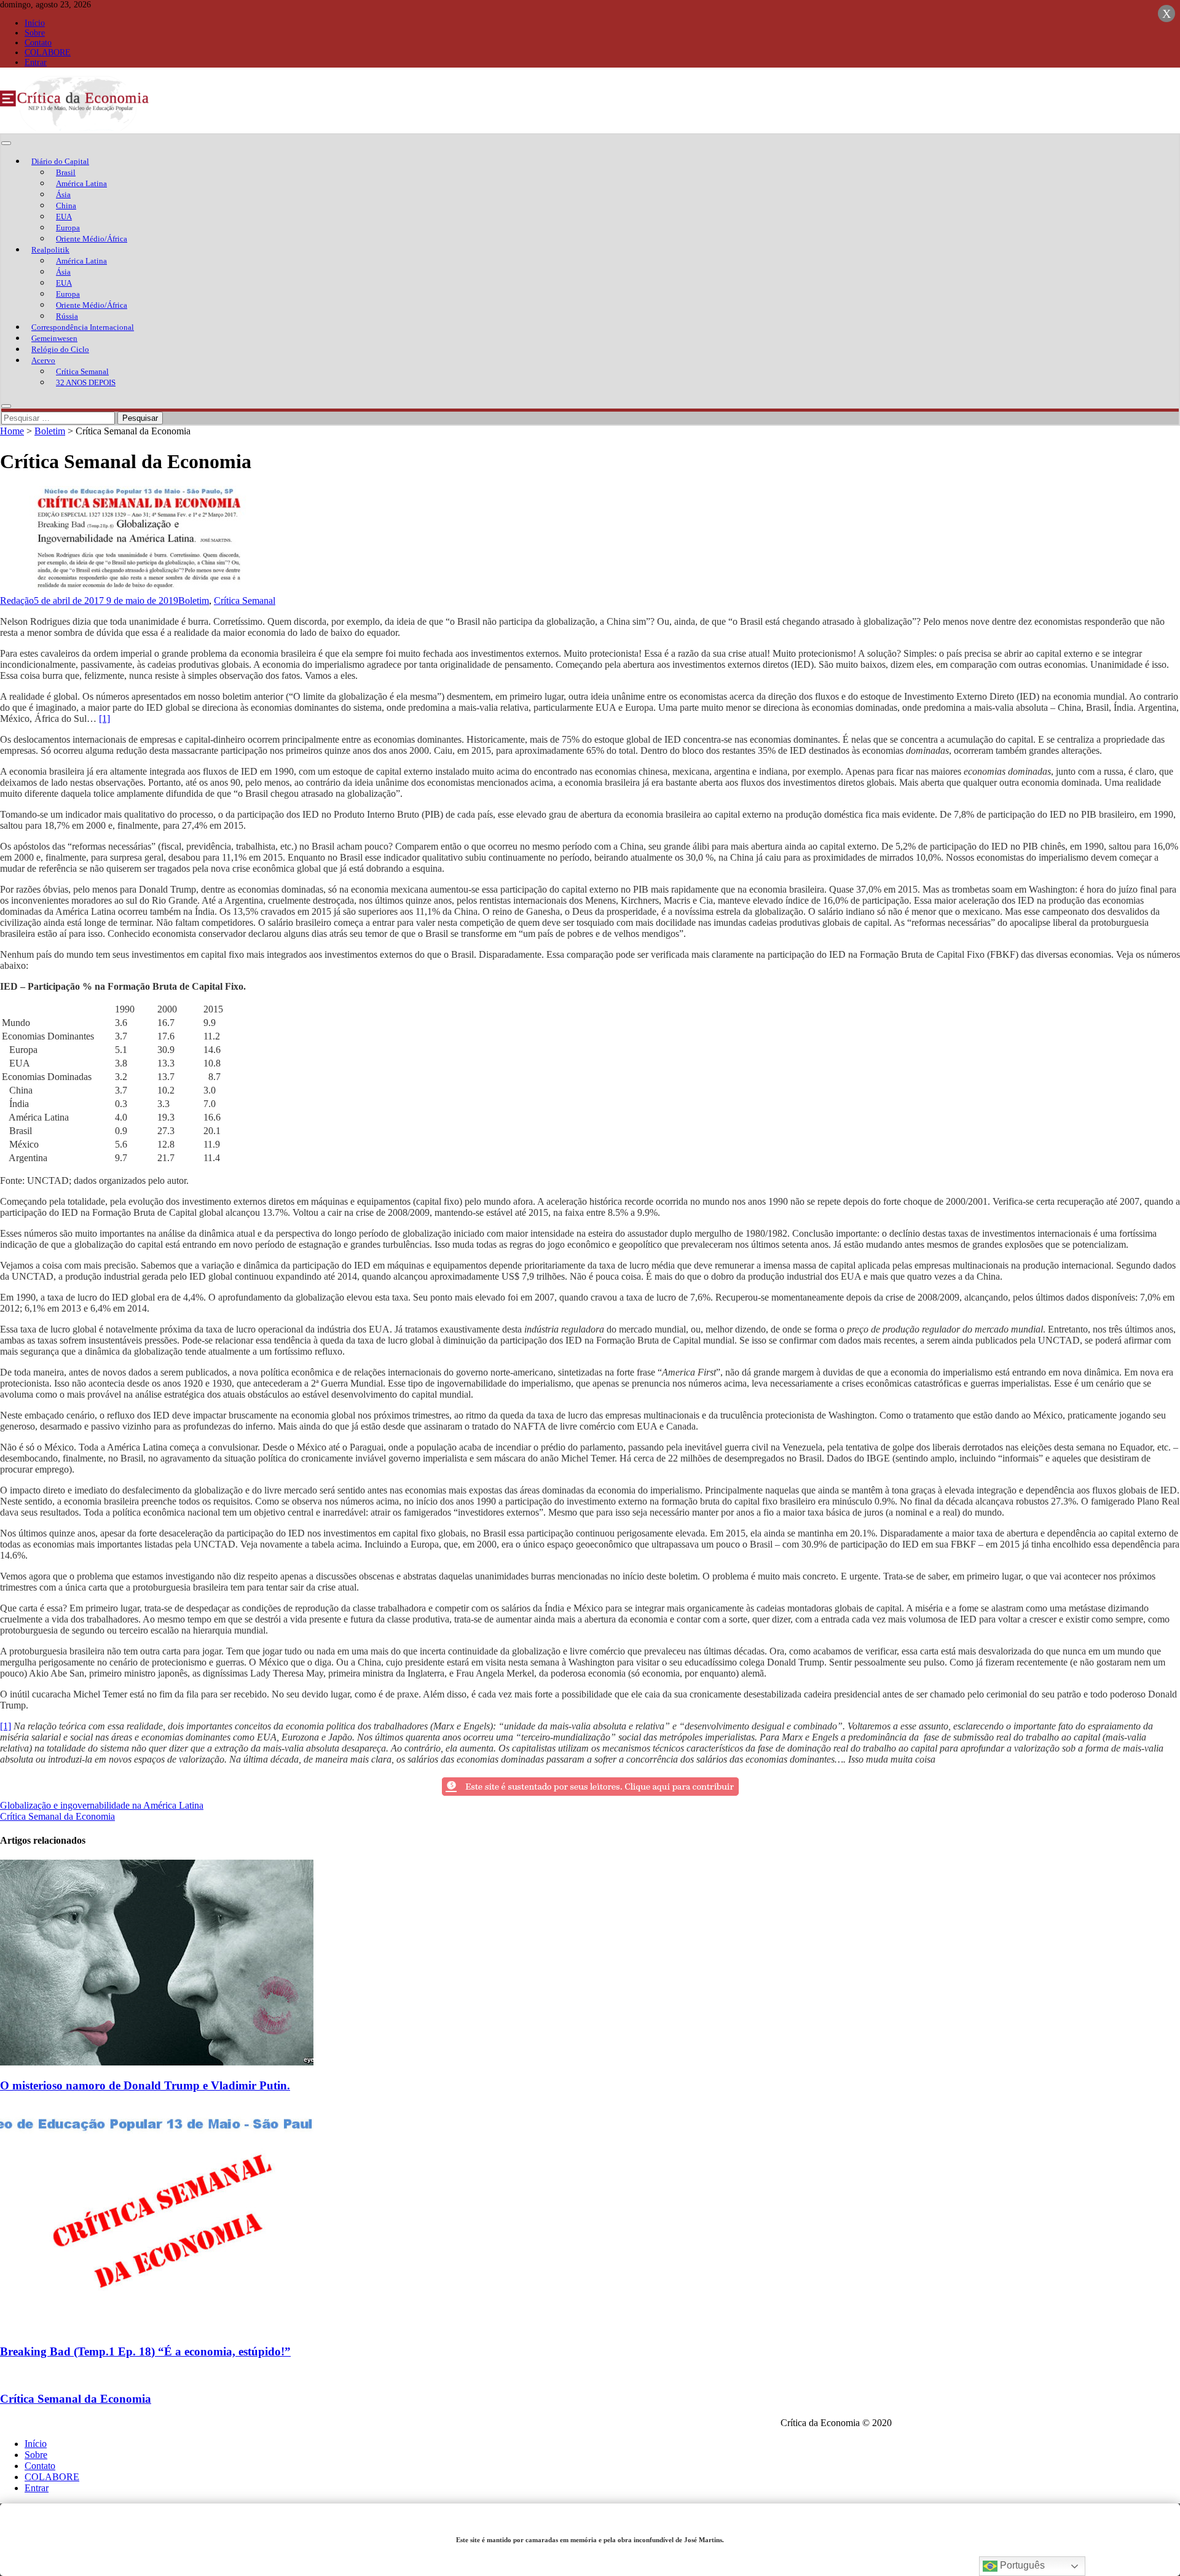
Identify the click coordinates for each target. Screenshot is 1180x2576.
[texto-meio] (590, 1794)
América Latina (81, 183)
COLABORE (48, 53)
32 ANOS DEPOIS (86, 382)
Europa (68, 228)
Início (35, 23)
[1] (104, 718)
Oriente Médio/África (92, 239)
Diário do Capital (60, 161)
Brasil (66, 172)
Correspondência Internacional (83, 327)
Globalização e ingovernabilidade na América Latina (102, 1805)
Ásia (63, 194)
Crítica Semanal (82, 371)
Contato (38, 43)
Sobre (35, 33)
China (66, 206)
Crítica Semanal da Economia (57, 1816)
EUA (64, 217)
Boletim (50, 431)
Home (12, 431)
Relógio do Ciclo (60, 349)
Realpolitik (50, 250)
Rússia (67, 316)
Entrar (36, 62)
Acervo (43, 360)
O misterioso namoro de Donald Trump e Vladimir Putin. (145, 2085)
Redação (17, 601)
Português (1021, 2565)
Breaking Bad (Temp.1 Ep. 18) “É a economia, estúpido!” (145, 2351)
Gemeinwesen (54, 338)
